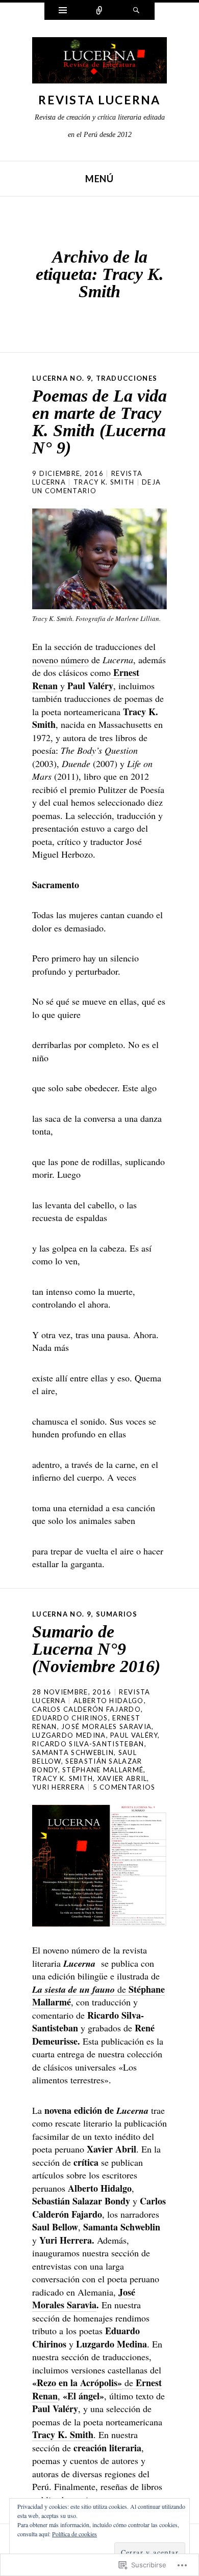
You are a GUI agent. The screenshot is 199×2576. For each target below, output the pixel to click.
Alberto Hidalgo (109, 1701)
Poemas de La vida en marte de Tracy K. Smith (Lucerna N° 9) (99, 422)
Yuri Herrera (59, 1787)
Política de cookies (74, 2534)
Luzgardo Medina (69, 1735)
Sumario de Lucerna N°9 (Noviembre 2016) (96, 1649)
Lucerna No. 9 (62, 378)
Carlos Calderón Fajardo (86, 1709)
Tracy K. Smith (104, 482)
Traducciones (127, 378)
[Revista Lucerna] (99, 63)
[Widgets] (63, 11)
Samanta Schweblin (73, 1752)
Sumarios (117, 1614)
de (98, 1996)
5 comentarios (124, 1787)
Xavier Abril (122, 1778)
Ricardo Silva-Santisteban (88, 1744)
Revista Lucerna (99, 100)
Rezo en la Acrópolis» (79, 2383)
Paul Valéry (134, 1735)
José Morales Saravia (106, 1726)
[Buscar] (136, 11)
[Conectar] (99, 11)
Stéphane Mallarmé (103, 1770)
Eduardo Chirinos (70, 1718)
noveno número (60, 660)
